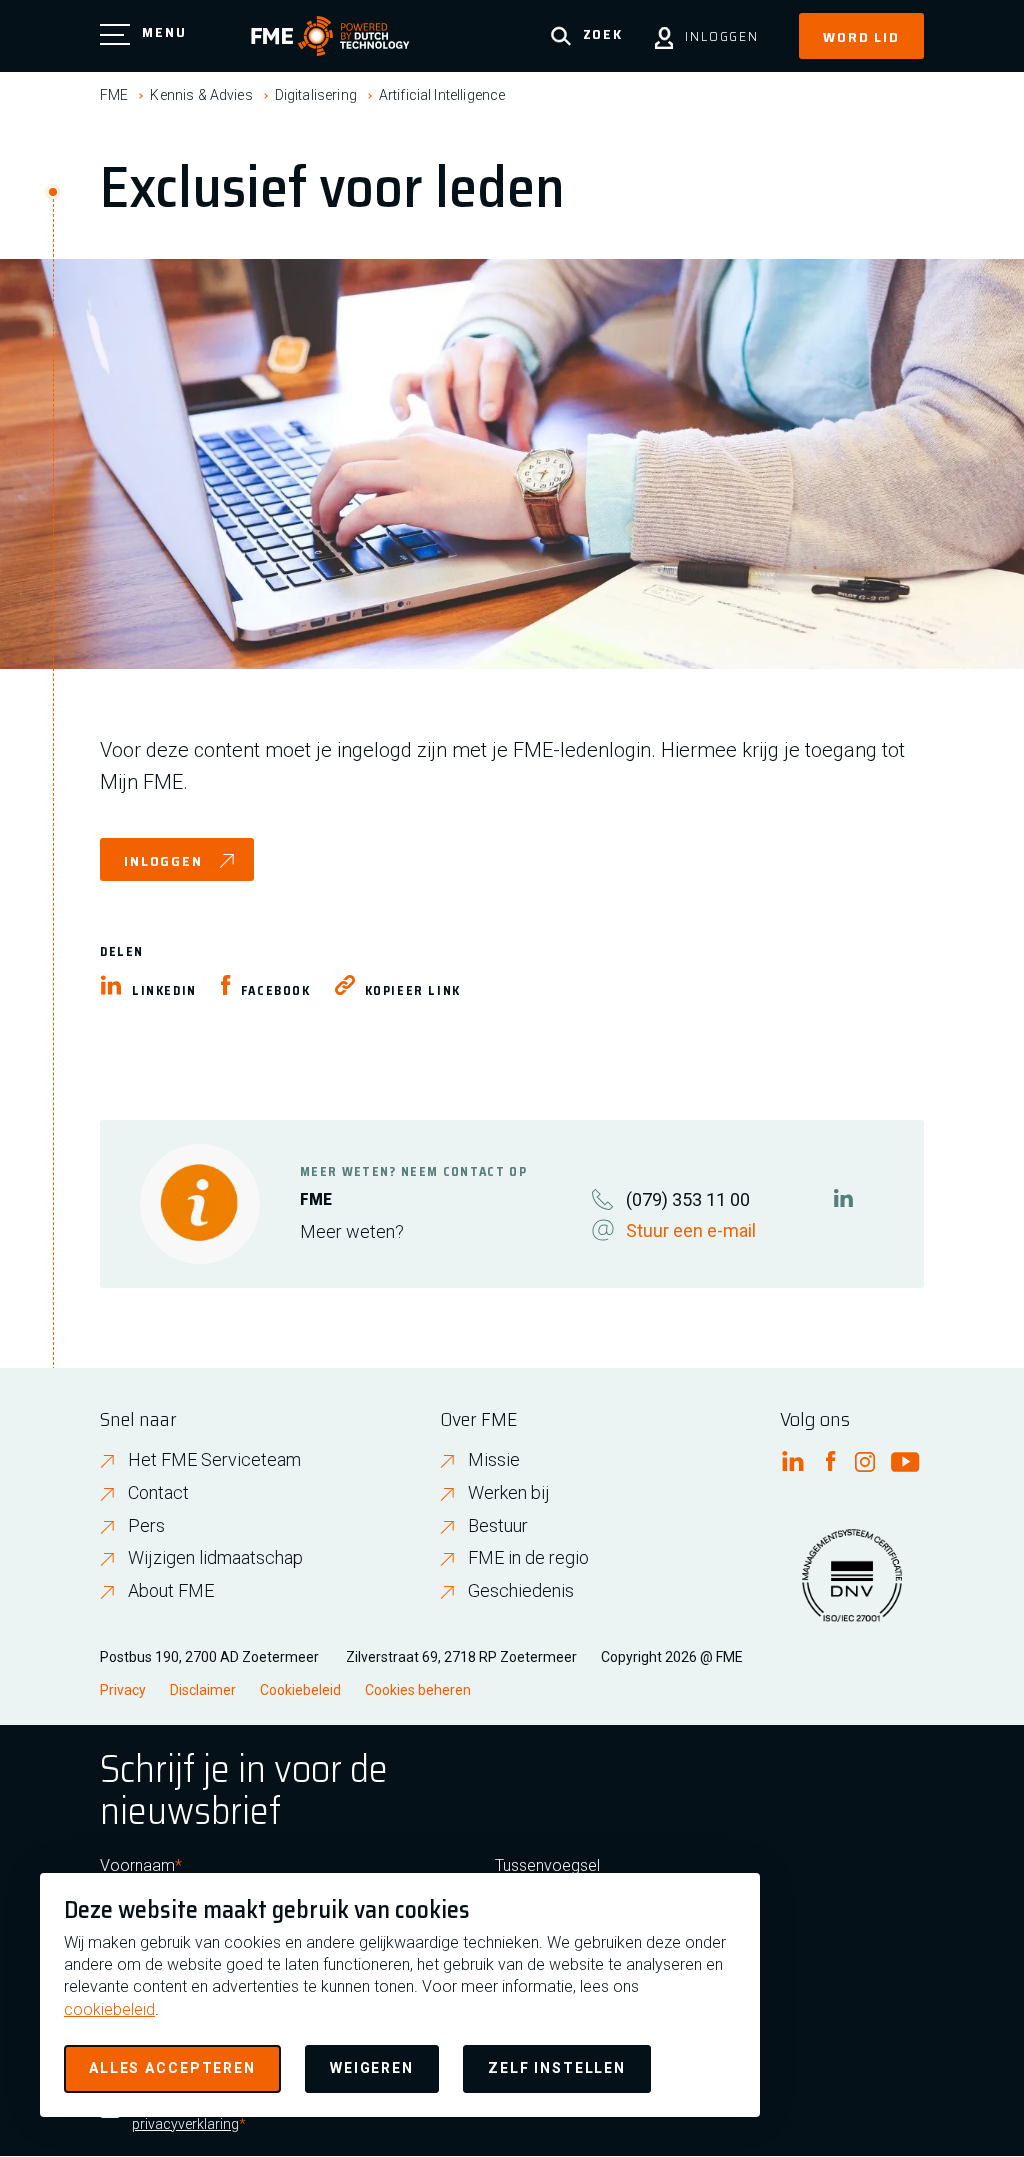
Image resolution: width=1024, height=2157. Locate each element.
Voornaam (137, 1865)
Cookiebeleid (300, 1690)
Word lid (861, 37)
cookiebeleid (109, 2009)
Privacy (123, 1690)
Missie (494, 1459)
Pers (146, 1525)
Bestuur (498, 1525)
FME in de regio (528, 1557)
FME (114, 95)
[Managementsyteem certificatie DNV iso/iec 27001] (852, 1588)
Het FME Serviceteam (214, 1459)
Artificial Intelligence (442, 95)
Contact (158, 1492)
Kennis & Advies (201, 95)
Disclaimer (203, 1690)
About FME (171, 1590)
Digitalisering (316, 95)
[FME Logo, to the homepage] (330, 36)
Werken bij (509, 1492)
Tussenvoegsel (547, 1865)
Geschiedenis (521, 1590)
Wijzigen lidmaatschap (215, 1557)
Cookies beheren (418, 1690)
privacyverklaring (185, 2124)
